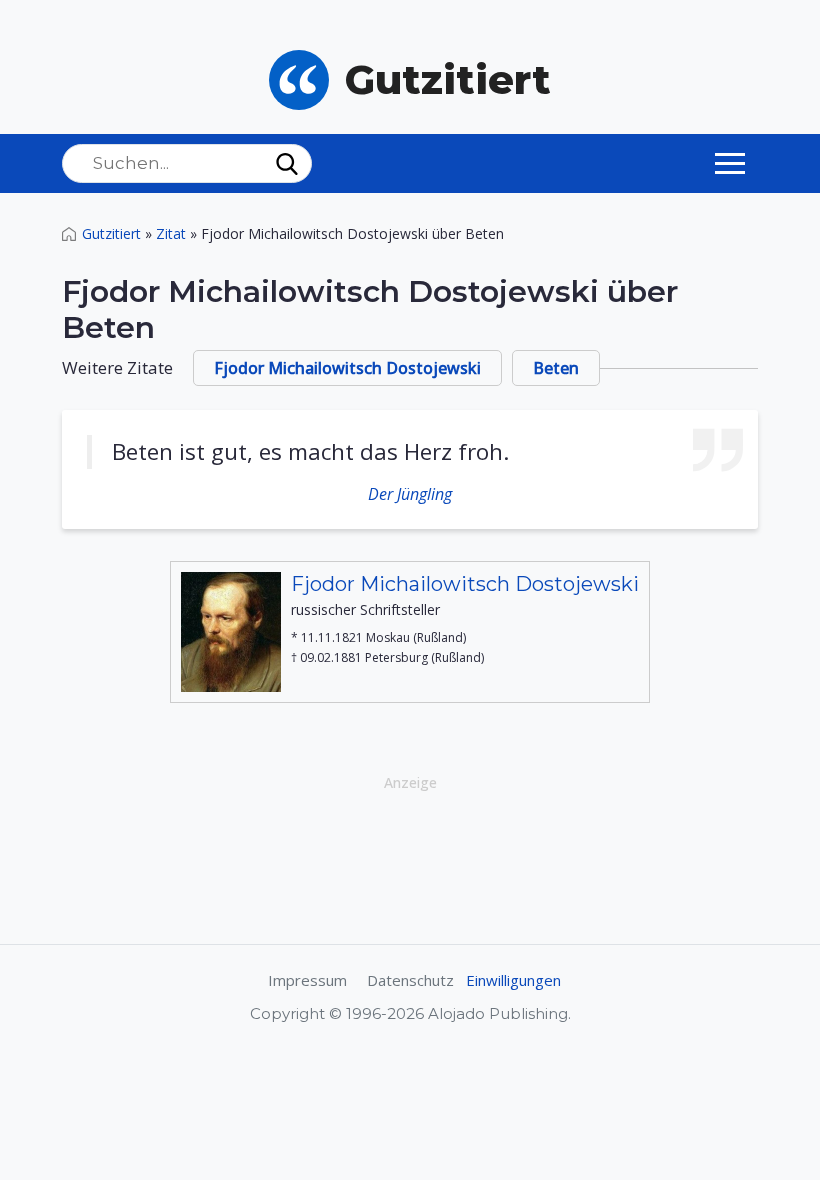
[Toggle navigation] (730, 163)
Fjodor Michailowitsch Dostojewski (347, 368)
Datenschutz (410, 980)
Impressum (307, 980)
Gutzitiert (111, 233)
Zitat (171, 233)
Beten (556, 368)
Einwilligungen (513, 980)
